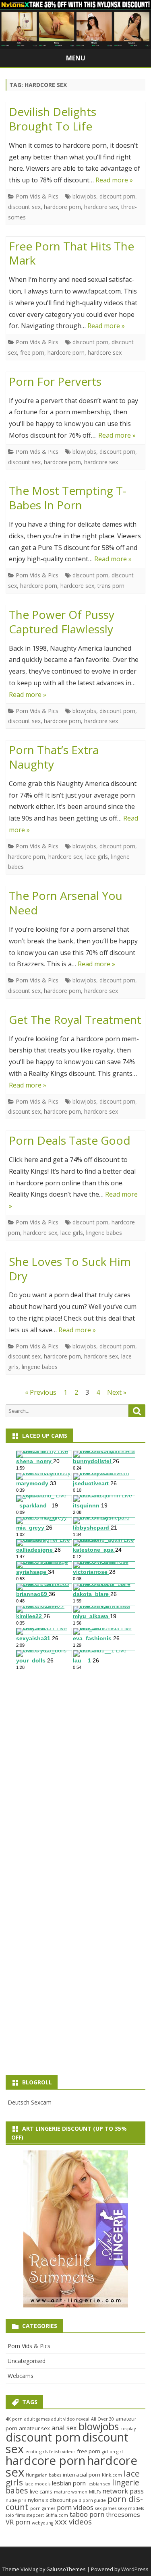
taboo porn (87, 2514)
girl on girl (112, 2452)
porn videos (75, 2507)
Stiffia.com (57, 2515)
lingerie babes (104, 1233)
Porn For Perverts (55, 381)
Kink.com (112, 2475)
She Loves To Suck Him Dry (70, 1269)
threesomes (123, 2514)
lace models (37, 2484)
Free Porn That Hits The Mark (71, 253)
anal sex (64, 2428)
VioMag (29, 2569)
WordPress (135, 2569)
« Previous (41, 1392)
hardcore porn (62, 207)
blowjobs (84, 196)
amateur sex (34, 2428)
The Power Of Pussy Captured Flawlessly (62, 622)
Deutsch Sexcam (30, 2102)
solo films (15, 2515)
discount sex (24, 207)
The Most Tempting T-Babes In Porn (68, 498)
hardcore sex (101, 207)
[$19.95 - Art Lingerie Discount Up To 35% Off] (75, 2229)
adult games (37, 2419)
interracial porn (82, 2475)
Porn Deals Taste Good (70, 1140)
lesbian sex (99, 2484)
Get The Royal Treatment (75, 1019)
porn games (43, 2508)
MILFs (95, 2492)
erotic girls (36, 2452)
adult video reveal (70, 2419)
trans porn (111, 586)
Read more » (114, 180)
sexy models (131, 2508)
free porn (32, 352)
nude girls (16, 2500)
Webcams (21, 2376)
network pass (123, 2491)
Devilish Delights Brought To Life (53, 119)
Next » (117, 1392)
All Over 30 (102, 2419)
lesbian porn (69, 2483)
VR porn (18, 2522)
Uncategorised (27, 2361)
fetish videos (62, 2452)
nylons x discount (49, 2500)
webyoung (42, 2523)
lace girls (97, 857)
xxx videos (73, 2521)
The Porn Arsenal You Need (66, 903)
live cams (41, 2491)
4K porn (14, 2419)
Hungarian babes (43, 2475)
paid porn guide (89, 2500)
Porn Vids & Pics (37, 196)
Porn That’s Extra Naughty (54, 757)
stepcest (35, 2515)
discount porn (117, 196)
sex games (106, 2508)
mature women (71, 2492)
